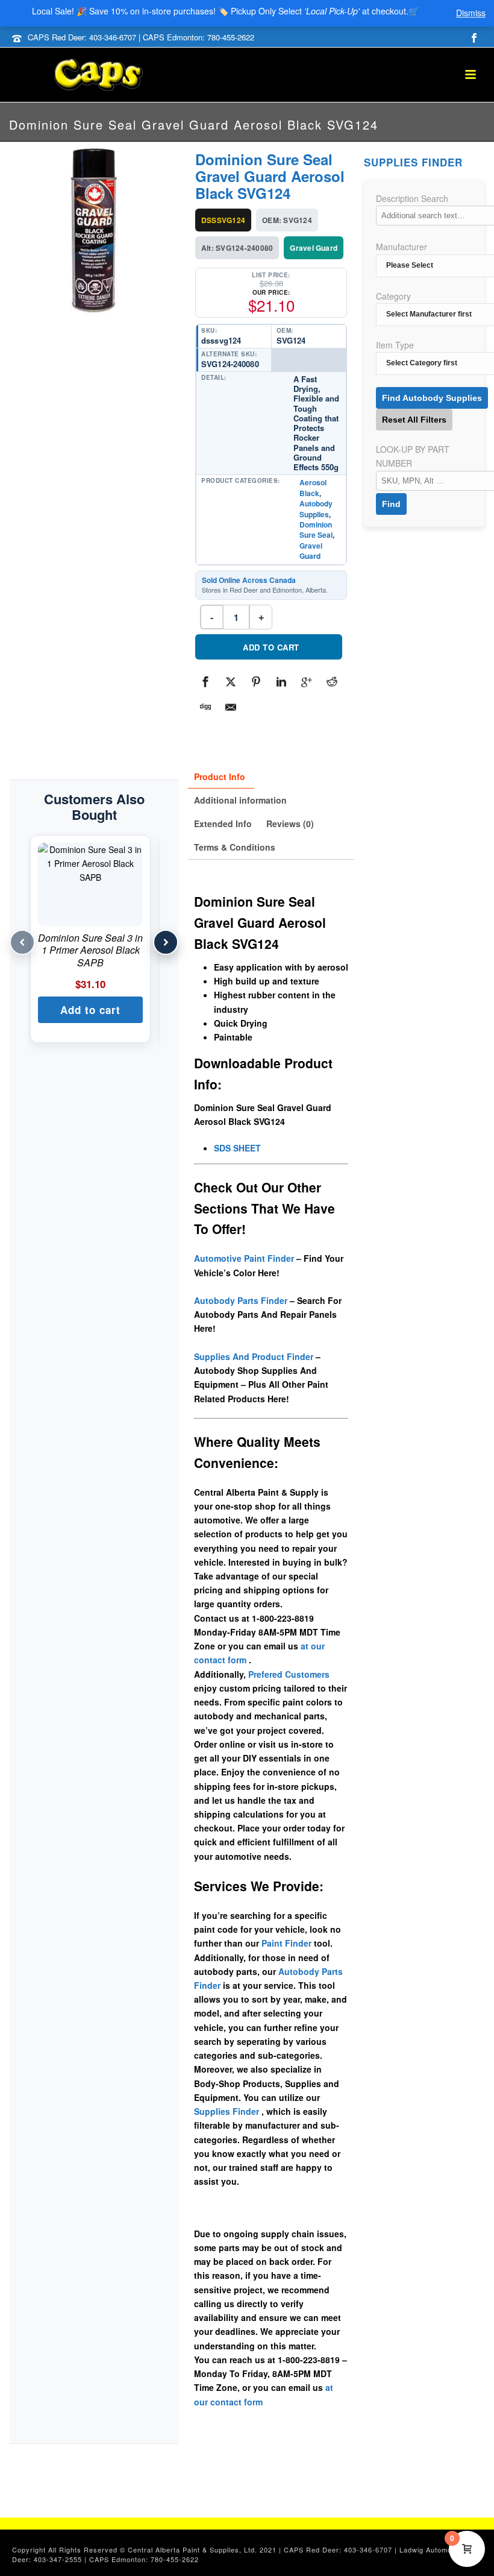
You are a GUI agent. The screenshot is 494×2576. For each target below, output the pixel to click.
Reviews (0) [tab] (290, 824)
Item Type (395, 345)
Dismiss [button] (471, 13)
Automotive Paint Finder (244, 1258)
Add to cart (271, 647)
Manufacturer (402, 247)
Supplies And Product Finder (254, 1356)
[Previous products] (22, 942)
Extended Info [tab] (223, 824)
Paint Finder (286, 1943)
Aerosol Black (313, 487)
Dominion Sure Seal (316, 530)
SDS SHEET (237, 1148)
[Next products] (166, 942)
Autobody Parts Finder (241, 1300)
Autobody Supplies (316, 509)
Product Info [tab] (220, 776)
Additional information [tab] (240, 800)
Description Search (412, 198)
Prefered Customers (289, 1674)
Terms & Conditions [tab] (235, 847)
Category (393, 296)
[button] (90, 1010)
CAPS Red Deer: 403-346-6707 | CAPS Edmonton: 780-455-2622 (141, 37)
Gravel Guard (311, 551)
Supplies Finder (227, 2111)
